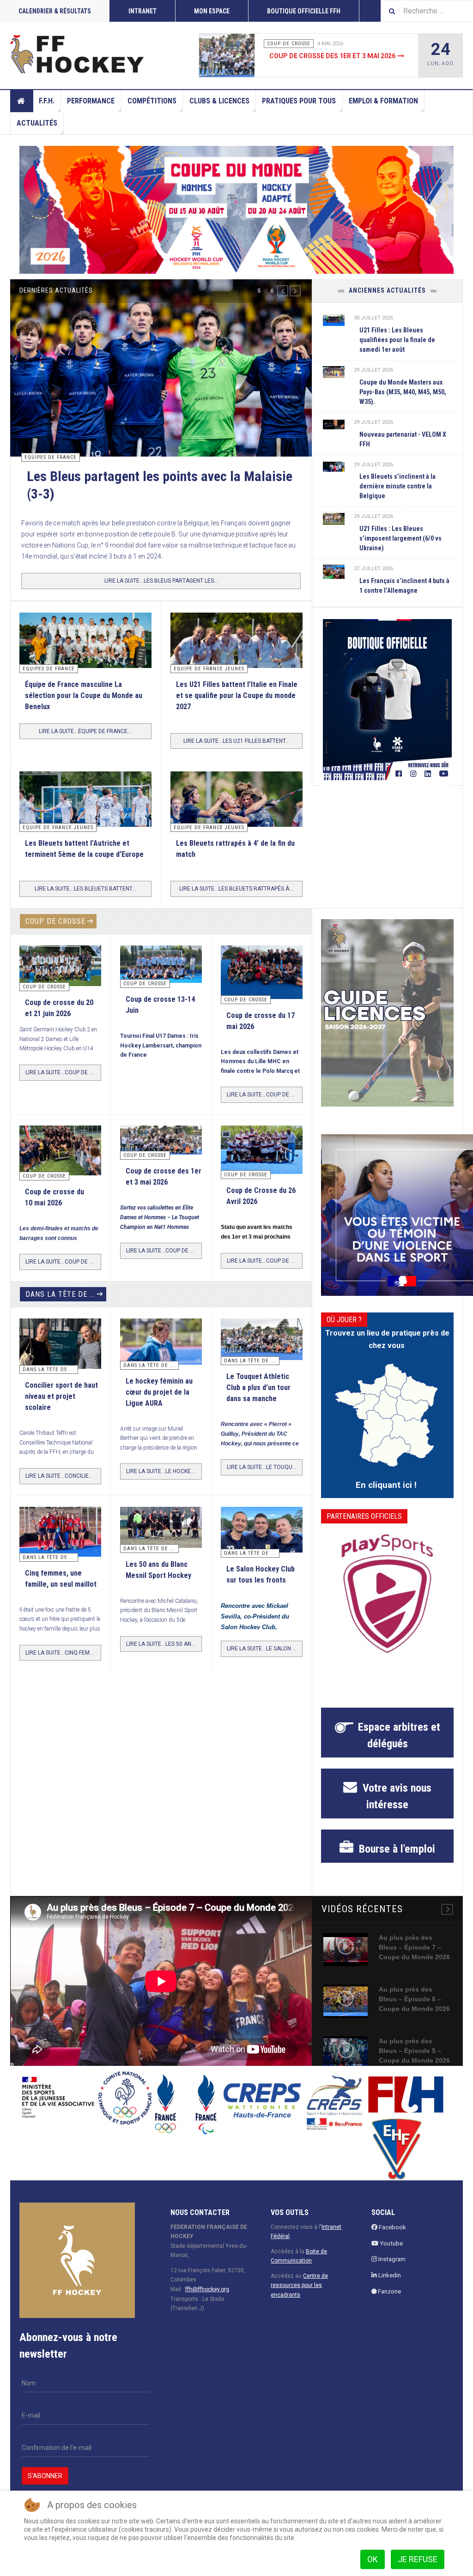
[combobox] (427, 11)
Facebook (392, 2244)
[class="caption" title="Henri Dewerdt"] (60, 982)
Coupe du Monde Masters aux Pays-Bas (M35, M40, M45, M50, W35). (403, 392)
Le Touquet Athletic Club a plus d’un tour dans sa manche (258, 1405)
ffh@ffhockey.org (207, 2307)
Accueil (22, 101)
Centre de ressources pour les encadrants (299, 2302)
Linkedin (389, 2293)
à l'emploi (396, 1866)
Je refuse (418, 2559)
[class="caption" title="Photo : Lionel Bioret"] (161, 1358)
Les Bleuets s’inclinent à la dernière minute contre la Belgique (397, 486)
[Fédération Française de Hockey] (77, 54)
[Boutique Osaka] (387, 700)
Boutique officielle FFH (304, 11)
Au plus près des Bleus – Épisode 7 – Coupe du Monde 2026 (414, 1964)
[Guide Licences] (387, 1030)
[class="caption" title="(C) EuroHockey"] (334, 571)
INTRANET (143, 11)
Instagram (391, 2277)
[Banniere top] (236, 210)
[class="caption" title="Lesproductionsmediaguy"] (334, 319)
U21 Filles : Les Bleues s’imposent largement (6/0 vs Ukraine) (400, 538)
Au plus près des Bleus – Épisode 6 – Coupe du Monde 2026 (414, 2016)
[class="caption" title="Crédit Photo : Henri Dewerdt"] (262, 989)
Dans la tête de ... (60, 1311)
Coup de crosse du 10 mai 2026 (321, 56)
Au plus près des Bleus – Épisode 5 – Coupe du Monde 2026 (414, 2068)
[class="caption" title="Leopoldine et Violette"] (60, 1360)
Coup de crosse (55, 938)
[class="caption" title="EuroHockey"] (85, 832)
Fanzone (389, 2309)
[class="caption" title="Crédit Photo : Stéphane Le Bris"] (262, 1167)
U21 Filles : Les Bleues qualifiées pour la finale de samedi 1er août (397, 340)
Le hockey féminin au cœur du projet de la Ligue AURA (159, 1409)
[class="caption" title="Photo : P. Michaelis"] (161, 981)
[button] (283, 291)
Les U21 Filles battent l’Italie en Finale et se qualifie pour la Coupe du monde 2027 (237, 713)
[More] (447, 1926)
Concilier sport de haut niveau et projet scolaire (61, 1414)
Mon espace (212, 11)
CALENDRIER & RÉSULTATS (55, 11)
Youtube (391, 2260)
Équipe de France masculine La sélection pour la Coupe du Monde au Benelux (84, 713)
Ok (373, 2559)
